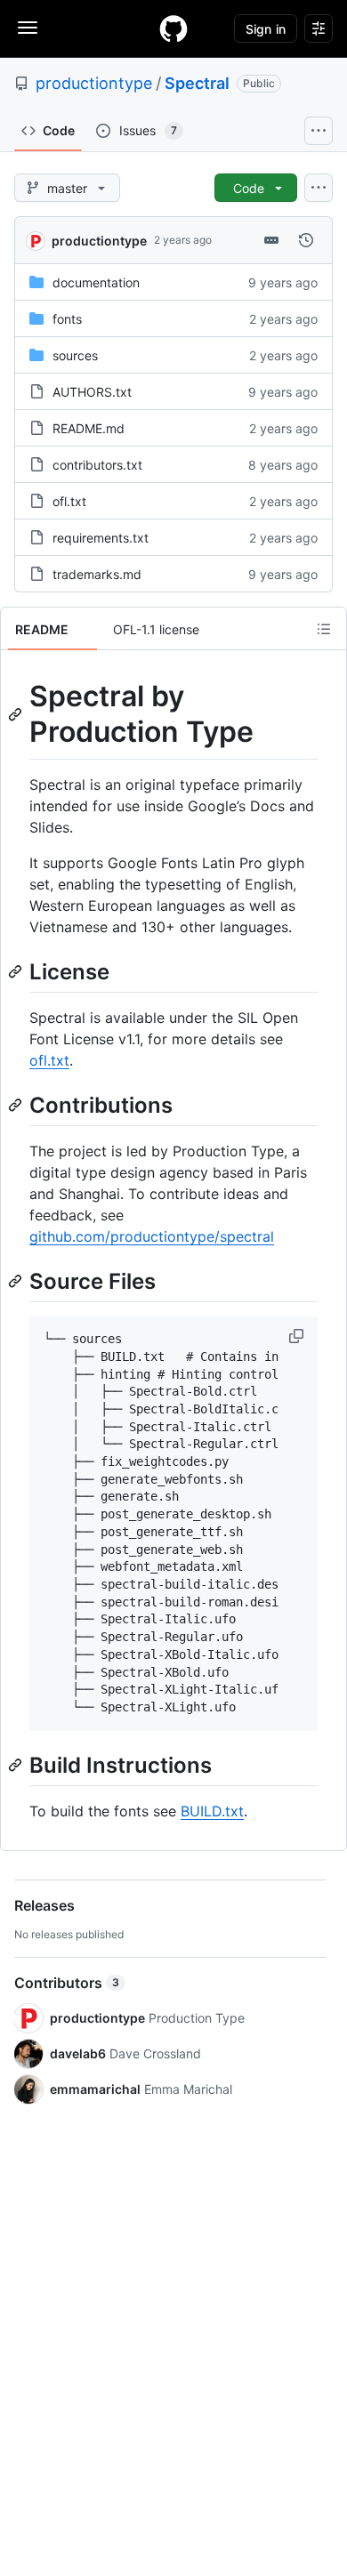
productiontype (94, 83)
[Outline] (324, 629)
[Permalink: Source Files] (17, 1281)
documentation (96, 282)
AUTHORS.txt (92, 392)
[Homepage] (173, 28)
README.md (89, 428)
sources (75, 355)
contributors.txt (97, 465)
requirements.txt (101, 538)
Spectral (197, 83)
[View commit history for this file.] (306, 240)
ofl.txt (69, 501)
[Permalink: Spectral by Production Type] (17, 714)
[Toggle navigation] (28, 28)
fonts (67, 319)
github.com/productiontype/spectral (152, 1236)
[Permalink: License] (17, 971)
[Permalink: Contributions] (17, 1105)
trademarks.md (97, 574)
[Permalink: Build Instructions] (17, 1765)
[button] (298, 1336)
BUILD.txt (212, 1811)
